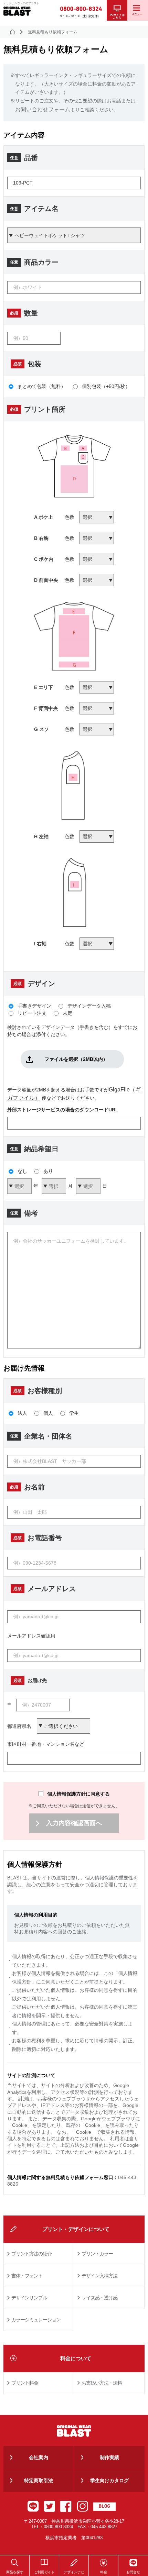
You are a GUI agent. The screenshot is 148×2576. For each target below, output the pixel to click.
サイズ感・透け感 (99, 2298)
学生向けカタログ (109, 2480)
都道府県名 (19, 1726)
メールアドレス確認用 (31, 1636)
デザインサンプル (29, 2298)
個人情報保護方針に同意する (78, 1794)
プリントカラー (97, 2254)
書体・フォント (27, 2276)
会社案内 (39, 2457)
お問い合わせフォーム (43, 109)
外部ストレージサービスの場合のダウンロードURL (63, 1110)
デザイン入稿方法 (99, 2276)
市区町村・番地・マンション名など (46, 1744)
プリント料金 (25, 2383)
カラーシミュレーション (36, 2320)
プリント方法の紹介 (31, 2254)
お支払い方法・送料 (102, 2383)
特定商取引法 (39, 2480)
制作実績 (109, 2457)
